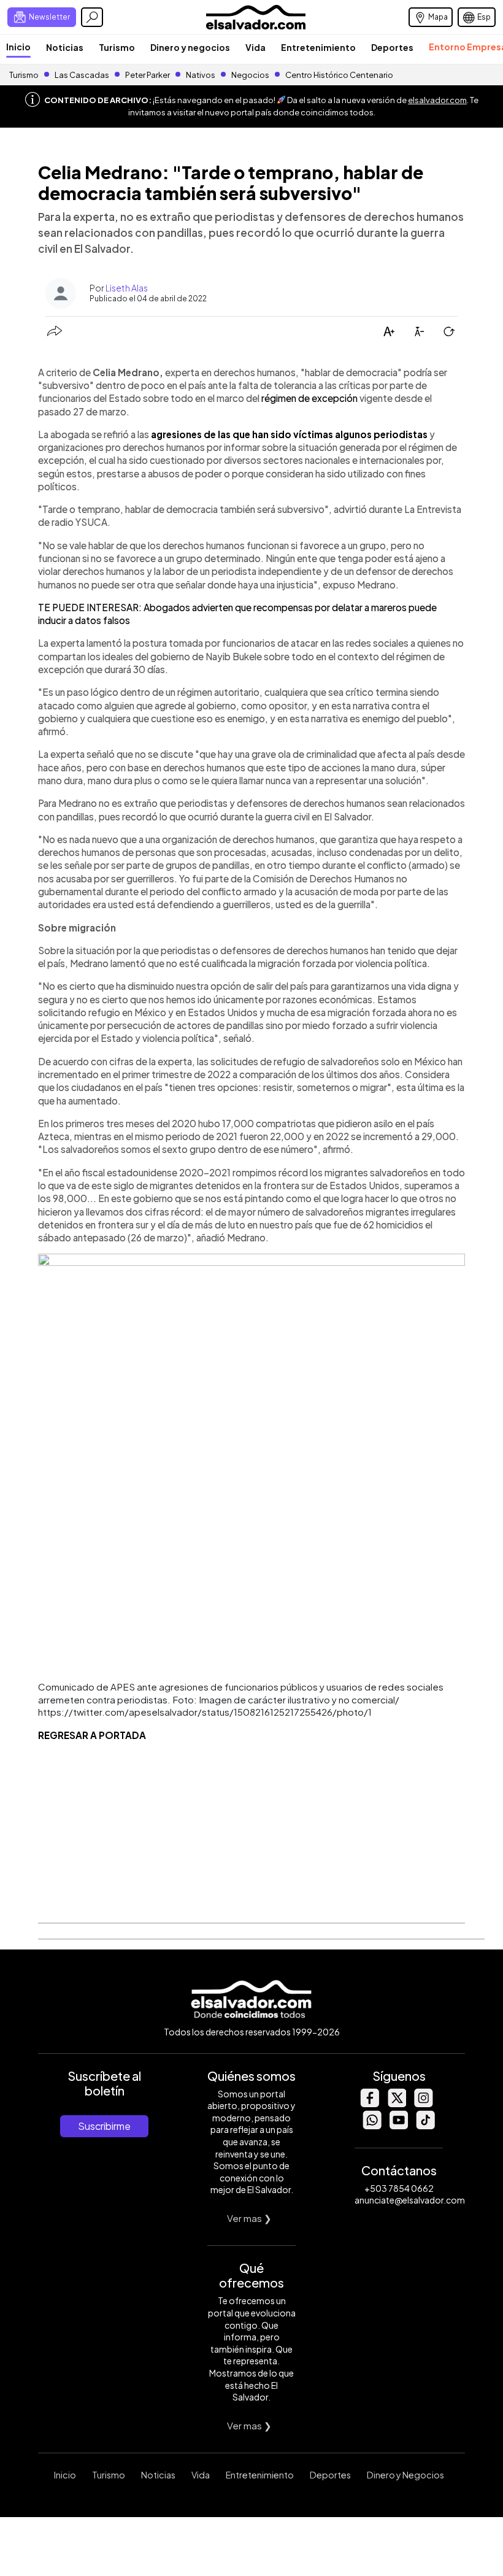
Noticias (65, 47)
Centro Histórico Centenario (339, 75)
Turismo (117, 47)
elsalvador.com (437, 100)
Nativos (201, 75)
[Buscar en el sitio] (92, 17)
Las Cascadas (82, 75)
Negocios (250, 75)
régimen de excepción (309, 398)
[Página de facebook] (369, 2104)
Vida (255, 47)
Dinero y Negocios (405, 2475)
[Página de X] (396, 2104)
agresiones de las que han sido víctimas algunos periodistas (289, 434)
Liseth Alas (127, 288)
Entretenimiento (318, 47)
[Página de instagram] (423, 2104)
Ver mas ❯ (249, 2218)
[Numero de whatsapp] (372, 2126)
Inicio (18, 47)
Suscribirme (104, 2126)
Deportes (392, 47)
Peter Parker (148, 75)
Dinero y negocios (190, 47)
